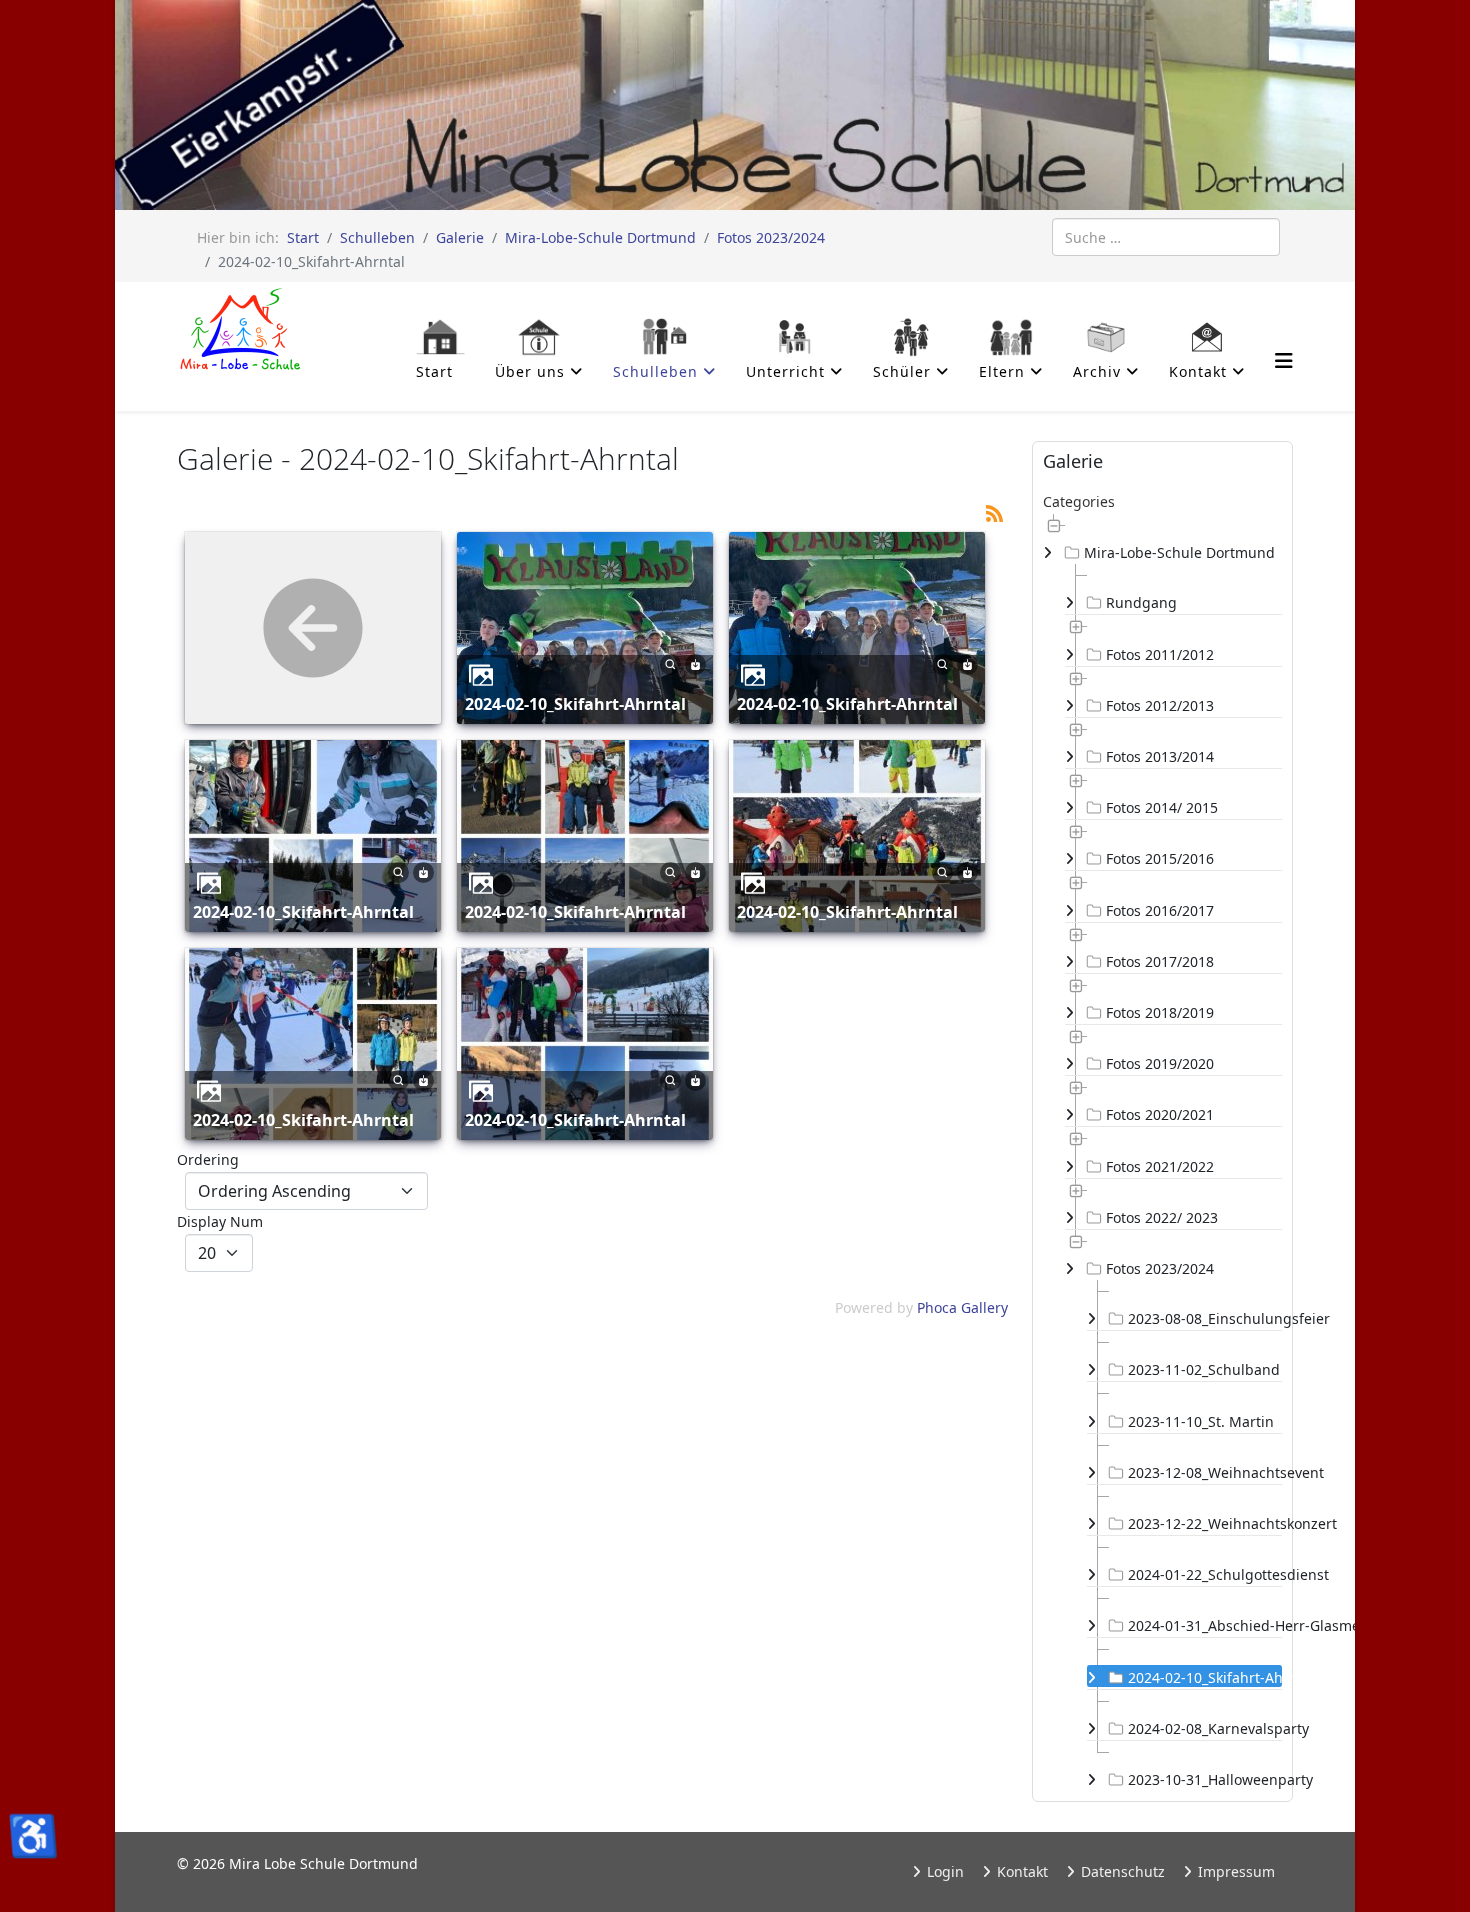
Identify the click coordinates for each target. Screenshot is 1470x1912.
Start (303, 237)
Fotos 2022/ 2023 (1162, 1217)
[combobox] (1166, 237)
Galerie (460, 237)
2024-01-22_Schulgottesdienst (1205, 1574)
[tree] (1162, 1151)
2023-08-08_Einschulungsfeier (1205, 1318)
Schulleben (377, 237)
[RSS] (994, 511)
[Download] (695, 662)
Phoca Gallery (962, 1307)
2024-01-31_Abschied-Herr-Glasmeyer (1205, 1625)
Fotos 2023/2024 (771, 237)
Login (943, 1871)
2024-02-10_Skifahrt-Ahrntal (575, 704)
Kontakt (1020, 1871)
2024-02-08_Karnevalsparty (1205, 1728)
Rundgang (1141, 602)
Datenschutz (1121, 1871)
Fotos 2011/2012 (1160, 654)
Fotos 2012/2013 (1160, 705)
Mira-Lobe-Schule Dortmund (600, 237)
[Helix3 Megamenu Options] (1284, 360)
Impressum (1234, 1871)
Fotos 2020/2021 (1160, 1114)
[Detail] (670, 662)
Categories (1079, 501)
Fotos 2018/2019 (1160, 1012)
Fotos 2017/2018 (1160, 961)
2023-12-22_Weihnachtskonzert (1205, 1523)
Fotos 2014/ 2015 (1162, 807)
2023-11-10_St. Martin (1201, 1421)
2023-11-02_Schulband (1204, 1369)
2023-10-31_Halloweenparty (1205, 1779)
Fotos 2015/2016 (1160, 858)
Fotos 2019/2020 (1160, 1063)
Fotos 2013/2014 (1160, 756)
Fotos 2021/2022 (1160, 1166)
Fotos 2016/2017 (1160, 910)
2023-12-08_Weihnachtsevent (1205, 1472)
